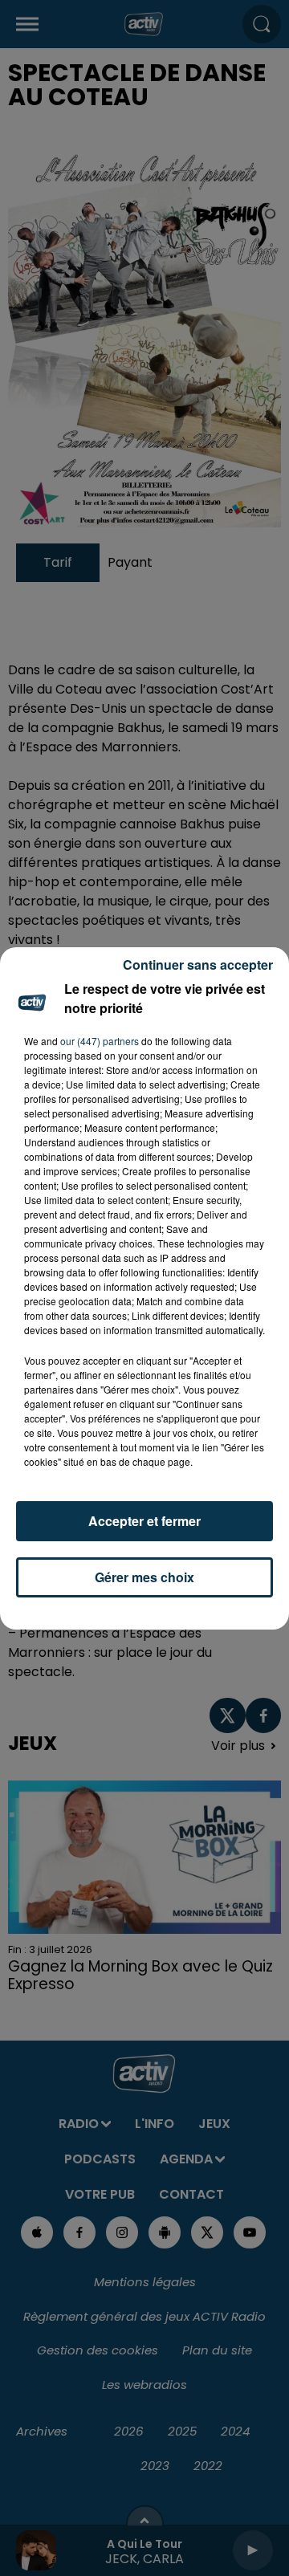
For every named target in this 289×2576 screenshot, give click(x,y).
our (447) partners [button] (100, 1041)
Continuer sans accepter (198, 964)
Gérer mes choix (144, 1577)
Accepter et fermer (144, 1521)
